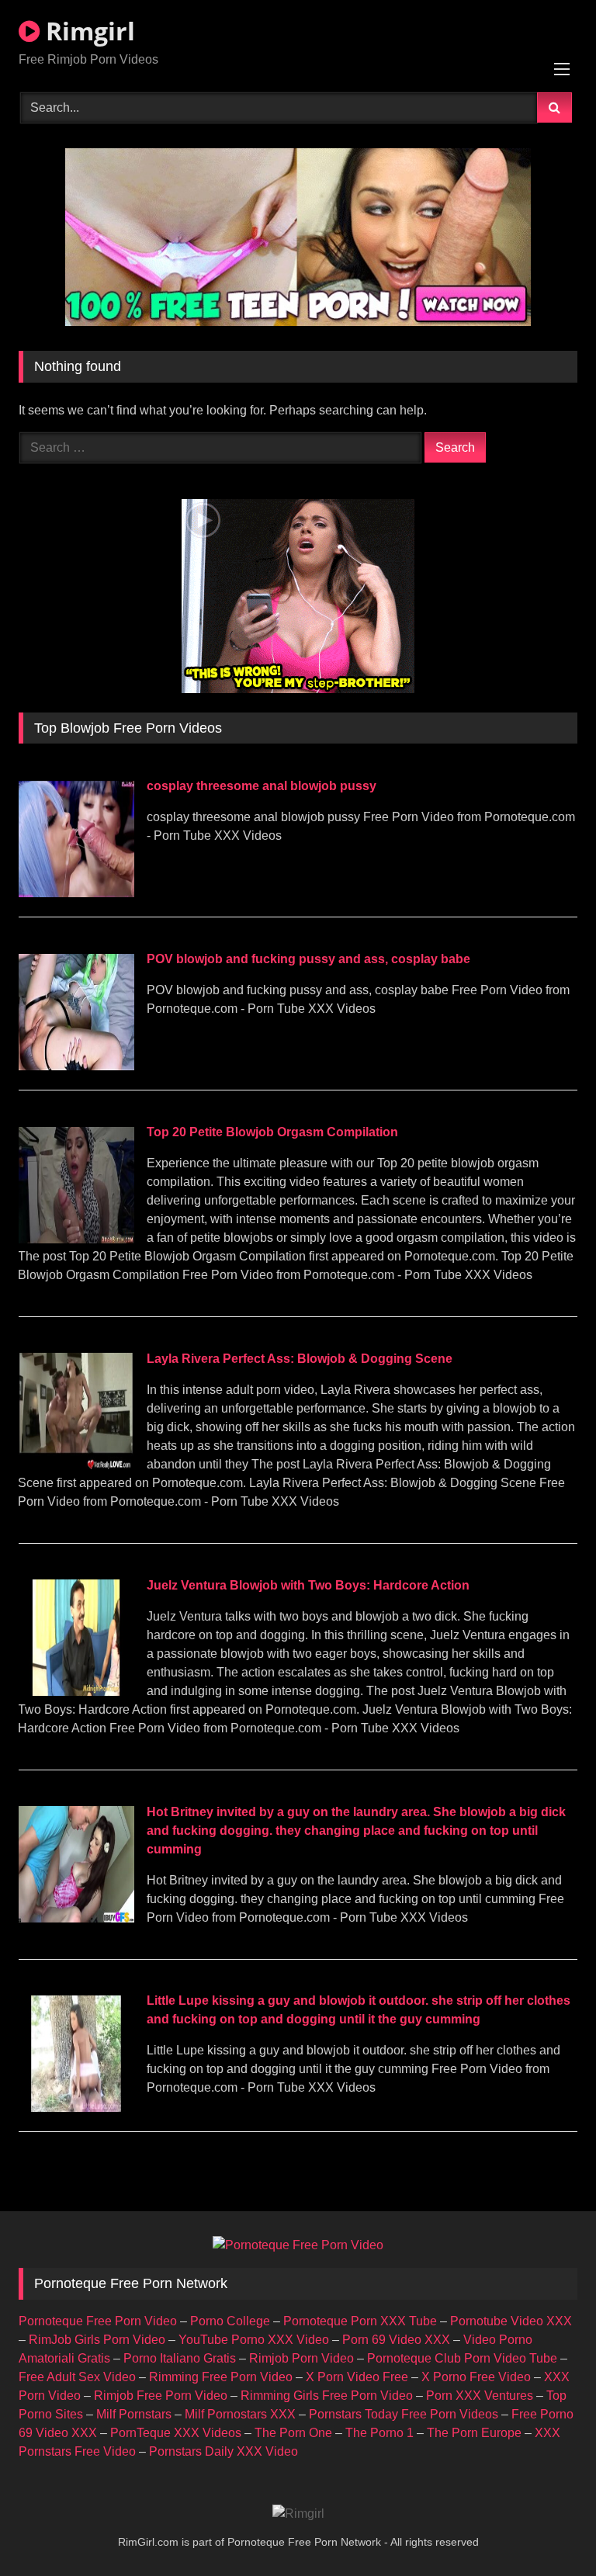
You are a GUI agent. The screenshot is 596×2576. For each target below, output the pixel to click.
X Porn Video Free (357, 2377)
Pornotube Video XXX (511, 2321)
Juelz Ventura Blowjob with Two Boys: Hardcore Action (308, 1585)
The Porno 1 (379, 2433)
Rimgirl (87, 31)
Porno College (230, 2321)
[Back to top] (548, 2530)
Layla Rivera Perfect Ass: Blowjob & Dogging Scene (300, 1359)
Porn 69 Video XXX (396, 2340)
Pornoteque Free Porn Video (98, 2321)
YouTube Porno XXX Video (254, 2340)
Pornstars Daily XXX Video (223, 2451)
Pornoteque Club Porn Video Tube (462, 2358)
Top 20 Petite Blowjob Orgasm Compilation (272, 1132)
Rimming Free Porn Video (221, 2377)
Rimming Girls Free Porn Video (327, 2396)
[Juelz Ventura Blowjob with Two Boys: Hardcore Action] (76, 1692)
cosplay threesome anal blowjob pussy (262, 786)
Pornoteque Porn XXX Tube (360, 2321)
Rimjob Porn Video (301, 2358)
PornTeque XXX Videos (176, 2433)
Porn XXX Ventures (480, 2396)
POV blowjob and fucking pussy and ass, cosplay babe (308, 959)
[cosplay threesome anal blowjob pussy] (76, 893)
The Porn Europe (474, 2433)
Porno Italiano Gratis (180, 2358)
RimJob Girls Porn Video (97, 2340)
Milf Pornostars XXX (240, 2414)
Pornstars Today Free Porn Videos (404, 2414)
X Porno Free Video (476, 2377)
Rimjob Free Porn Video (161, 2396)
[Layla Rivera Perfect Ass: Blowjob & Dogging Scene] (76, 1465)
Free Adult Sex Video (77, 2377)
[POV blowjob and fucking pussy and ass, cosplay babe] (76, 1066)
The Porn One (293, 2433)
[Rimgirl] (298, 2514)
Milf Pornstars (134, 2414)
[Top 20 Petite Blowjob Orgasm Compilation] (76, 1239)
